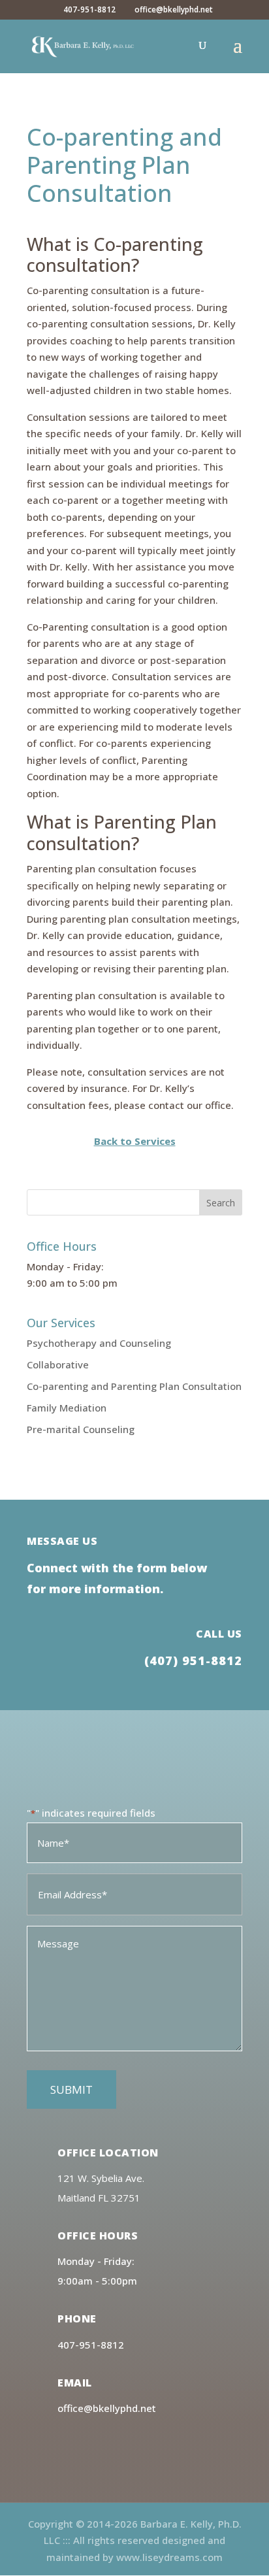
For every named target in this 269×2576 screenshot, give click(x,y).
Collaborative (58, 1364)
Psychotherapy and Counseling (99, 1343)
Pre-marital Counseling (81, 1429)
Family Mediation (67, 1408)
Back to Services (135, 1141)
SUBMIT (71, 2089)
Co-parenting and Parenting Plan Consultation (134, 1386)
